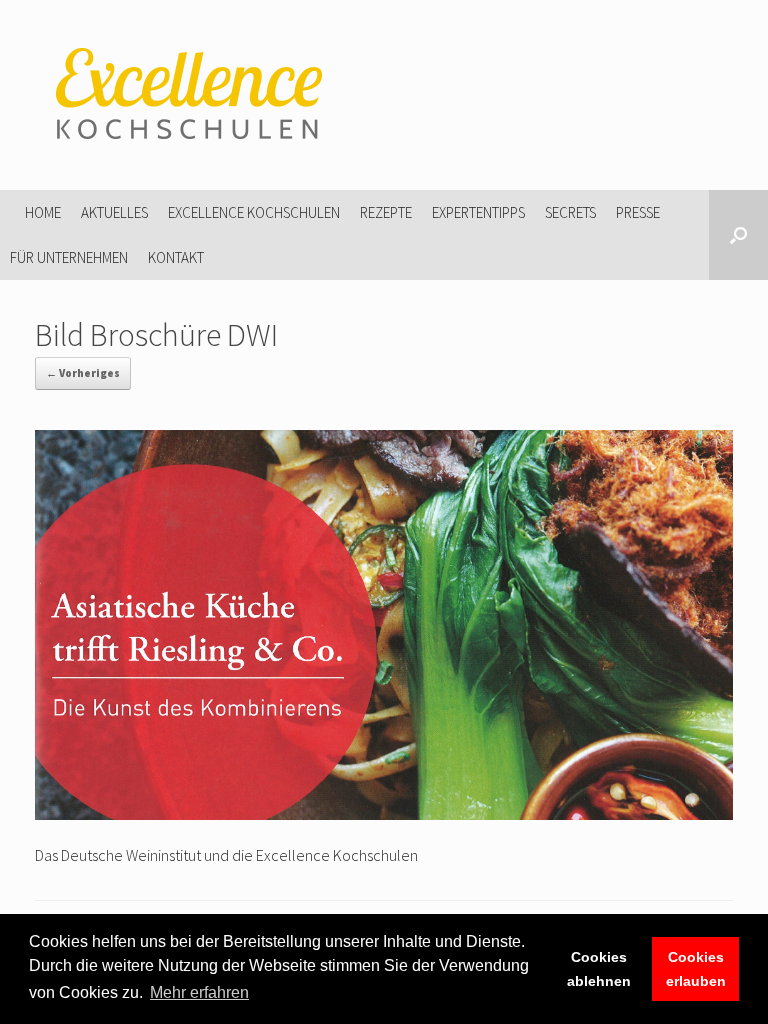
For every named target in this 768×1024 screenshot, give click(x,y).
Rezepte (386, 212)
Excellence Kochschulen (254, 212)
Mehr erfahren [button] (199, 992)
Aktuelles (114, 212)
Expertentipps (478, 212)
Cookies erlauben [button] (696, 969)
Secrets (570, 212)
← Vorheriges (83, 373)
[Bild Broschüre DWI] (384, 814)
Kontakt (176, 257)
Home (43, 212)
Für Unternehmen (69, 257)
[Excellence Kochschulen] (185, 95)
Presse (638, 212)
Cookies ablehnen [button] (599, 969)
